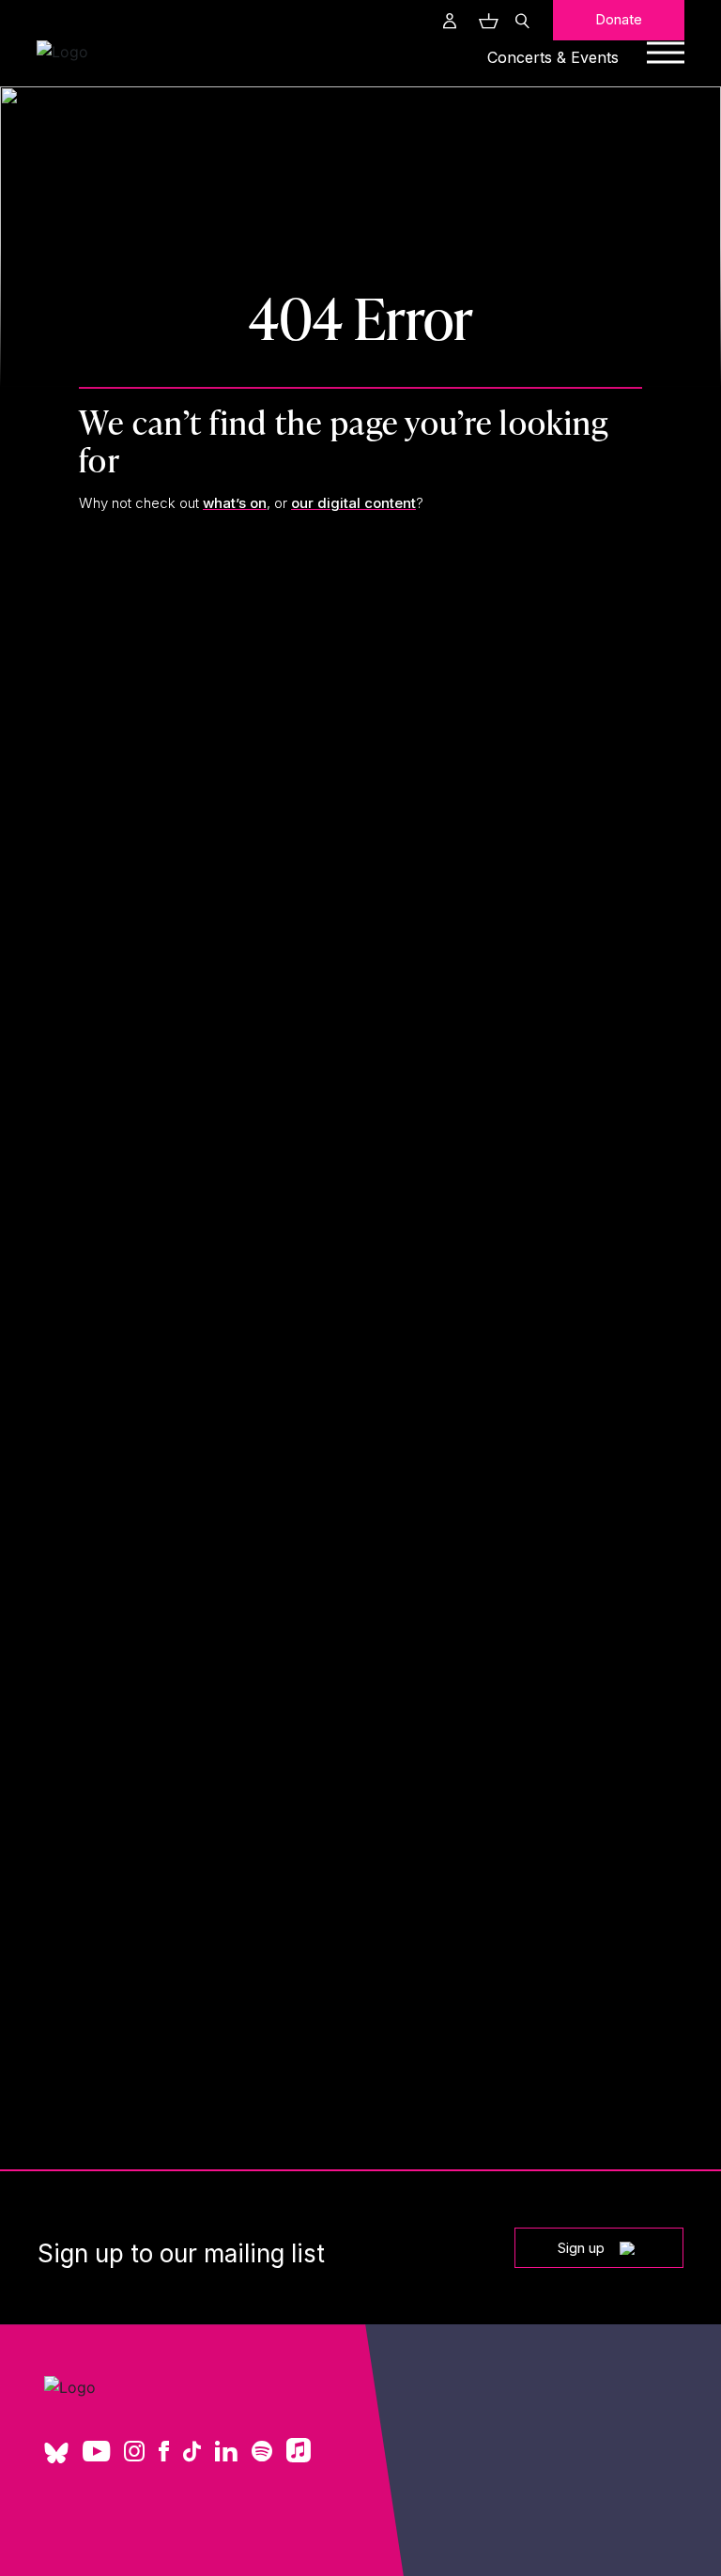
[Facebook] (164, 2453)
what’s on (235, 503)
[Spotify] (262, 2453)
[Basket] (486, 21)
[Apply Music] (299, 2457)
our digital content (353, 503)
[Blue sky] (56, 2460)
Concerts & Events (553, 57)
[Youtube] (96, 2453)
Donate (619, 19)
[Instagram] (134, 2453)
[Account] (450, 21)
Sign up (581, 2248)
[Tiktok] (192, 2453)
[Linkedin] (226, 2453)
